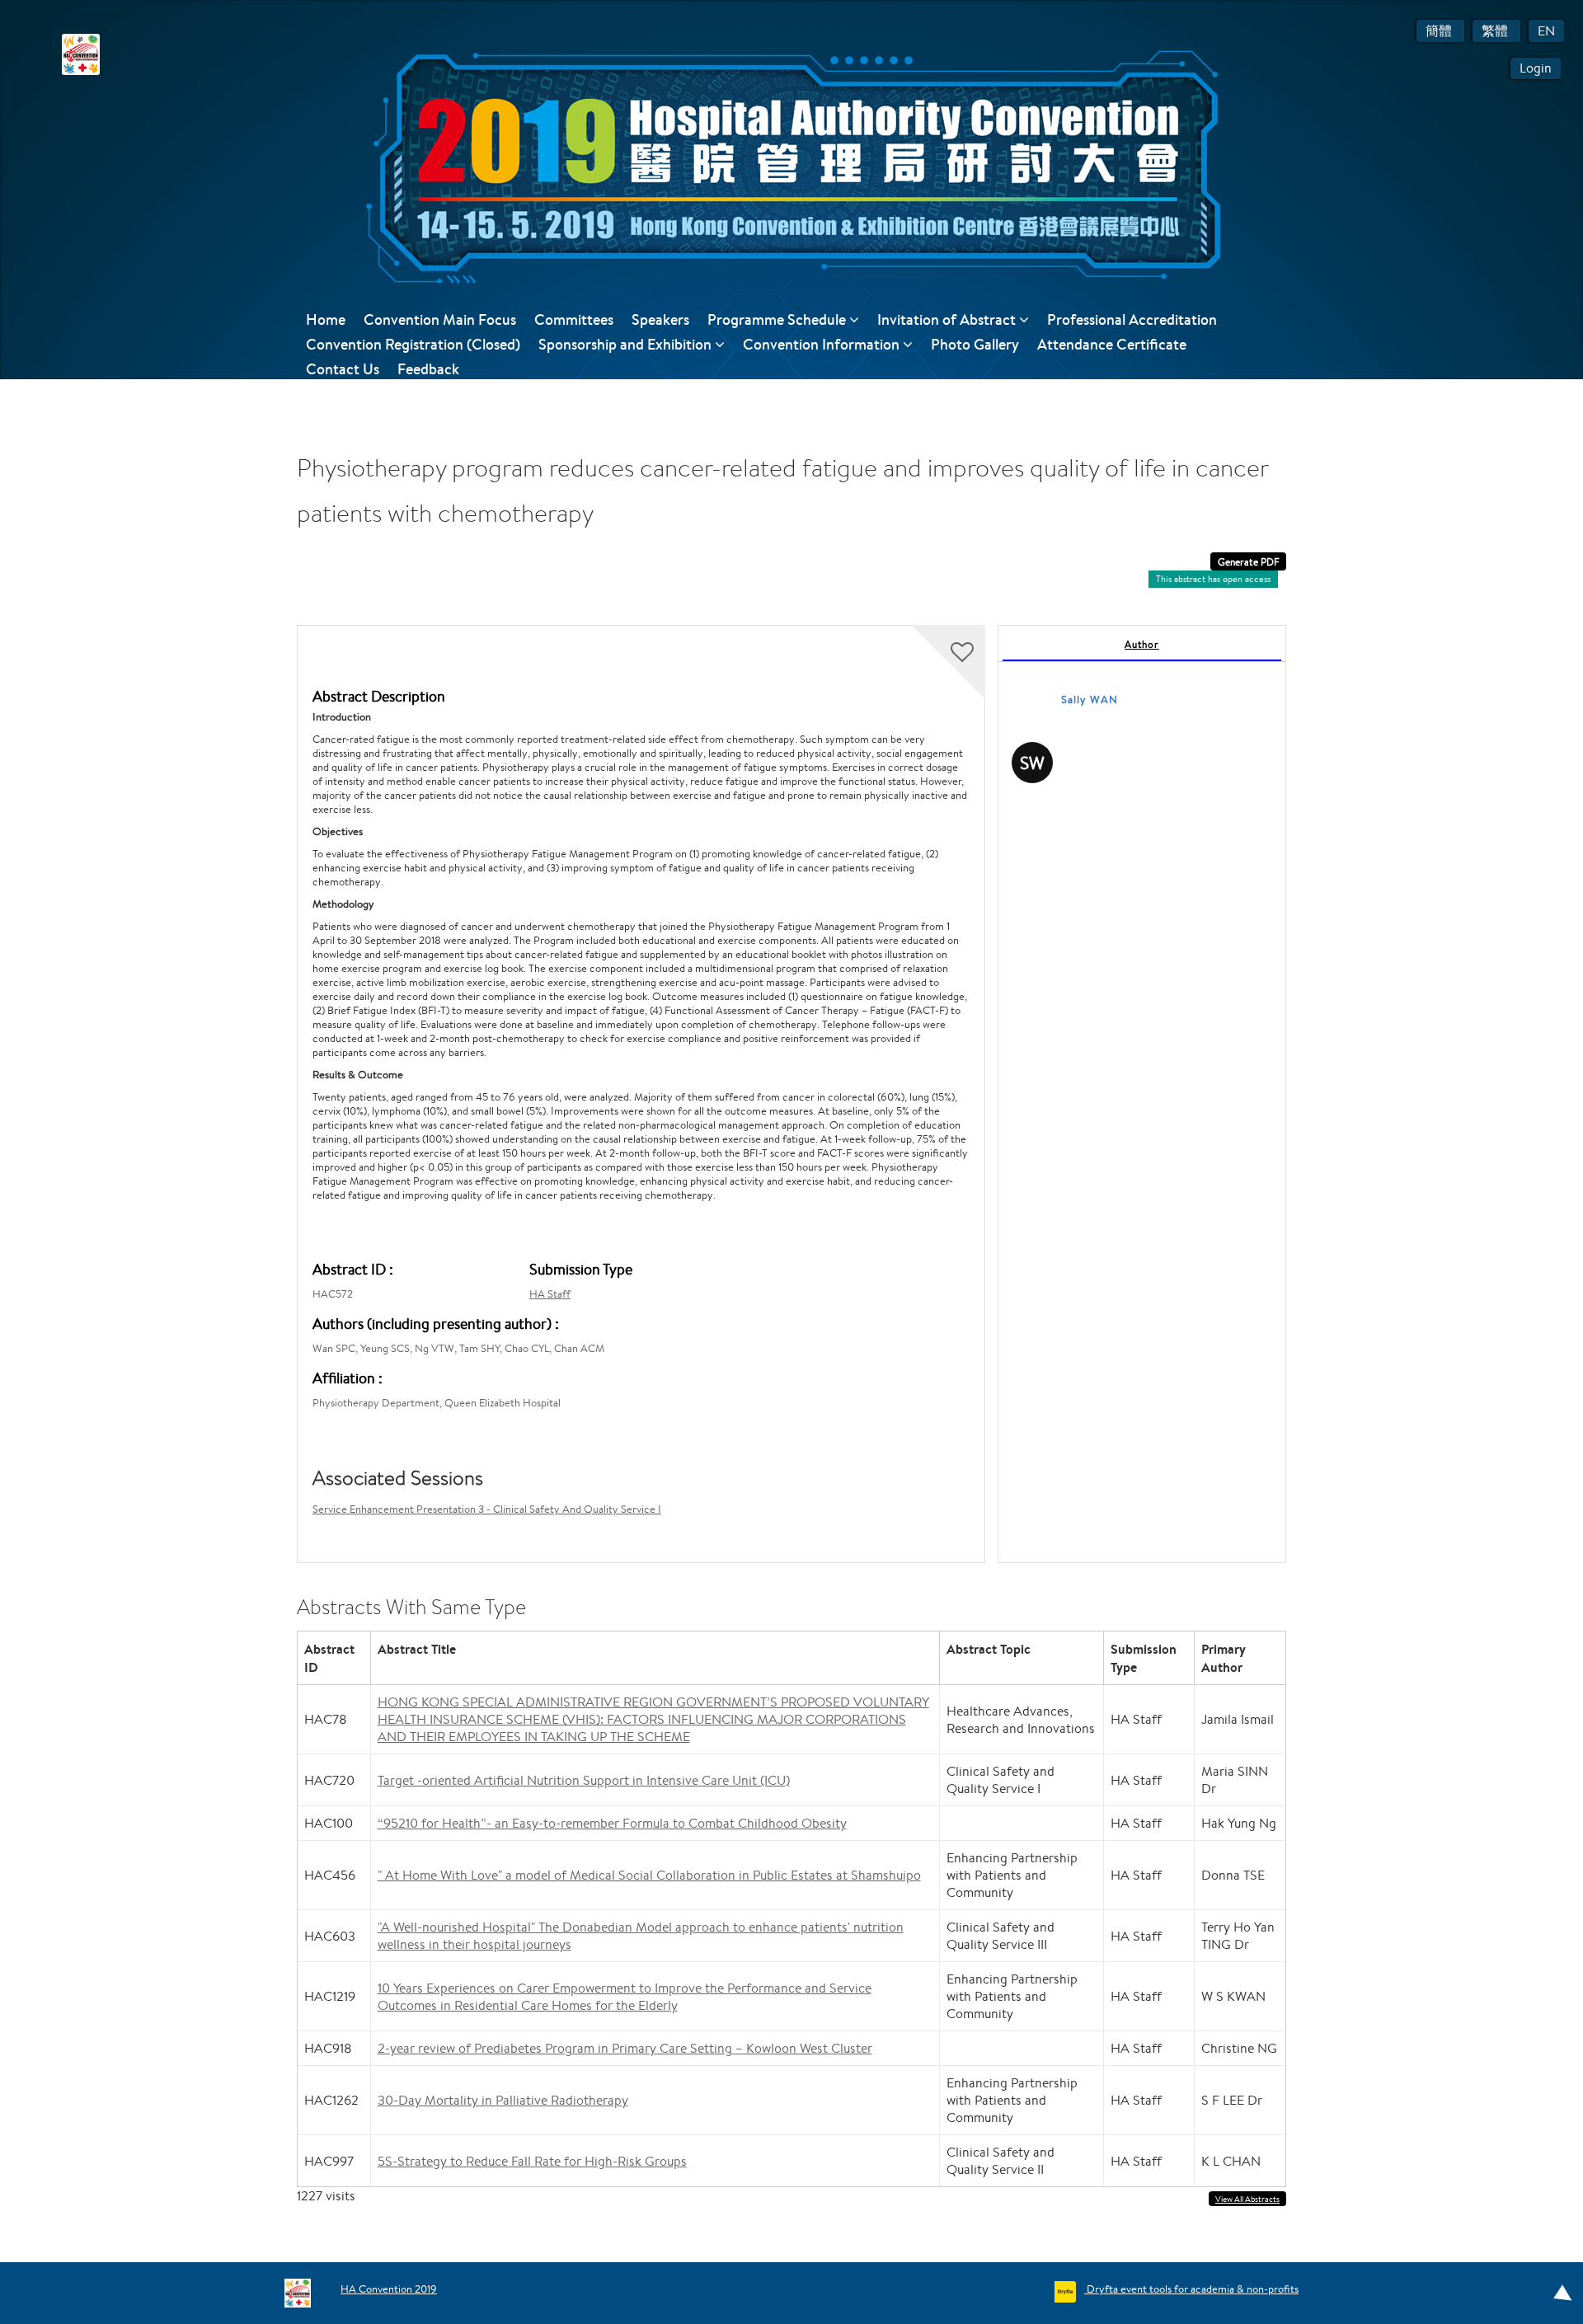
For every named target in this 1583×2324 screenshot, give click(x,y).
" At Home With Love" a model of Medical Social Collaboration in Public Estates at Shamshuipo (649, 1875)
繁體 (1496, 31)
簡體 (1440, 31)
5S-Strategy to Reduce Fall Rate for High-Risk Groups (532, 2161)
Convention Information (823, 344)
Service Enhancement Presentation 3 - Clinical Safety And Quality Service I (487, 1509)
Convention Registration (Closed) (413, 344)
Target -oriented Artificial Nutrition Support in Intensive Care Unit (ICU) (584, 1780)
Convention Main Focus (440, 319)
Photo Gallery (975, 344)
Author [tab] (1142, 644)
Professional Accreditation (1132, 319)
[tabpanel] (1142, 1094)
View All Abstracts (1247, 2199)
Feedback (428, 369)
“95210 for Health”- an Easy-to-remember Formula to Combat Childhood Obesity (612, 1823)
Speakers (660, 319)
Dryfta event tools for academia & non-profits (1191, 2289)
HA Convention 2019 (389, 2289)
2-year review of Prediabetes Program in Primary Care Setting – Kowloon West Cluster (625, 2048)
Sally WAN (1090, 700)
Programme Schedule (778, 319)
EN (1546, 31)
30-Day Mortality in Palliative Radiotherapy (503, 2100)
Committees (574, 319)
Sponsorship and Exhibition (627, 344)
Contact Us (343, 369)
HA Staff (550, 1294)
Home (326, 319)
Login (1536, 68)
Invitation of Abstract (948, 319)
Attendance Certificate (1112, 344)
